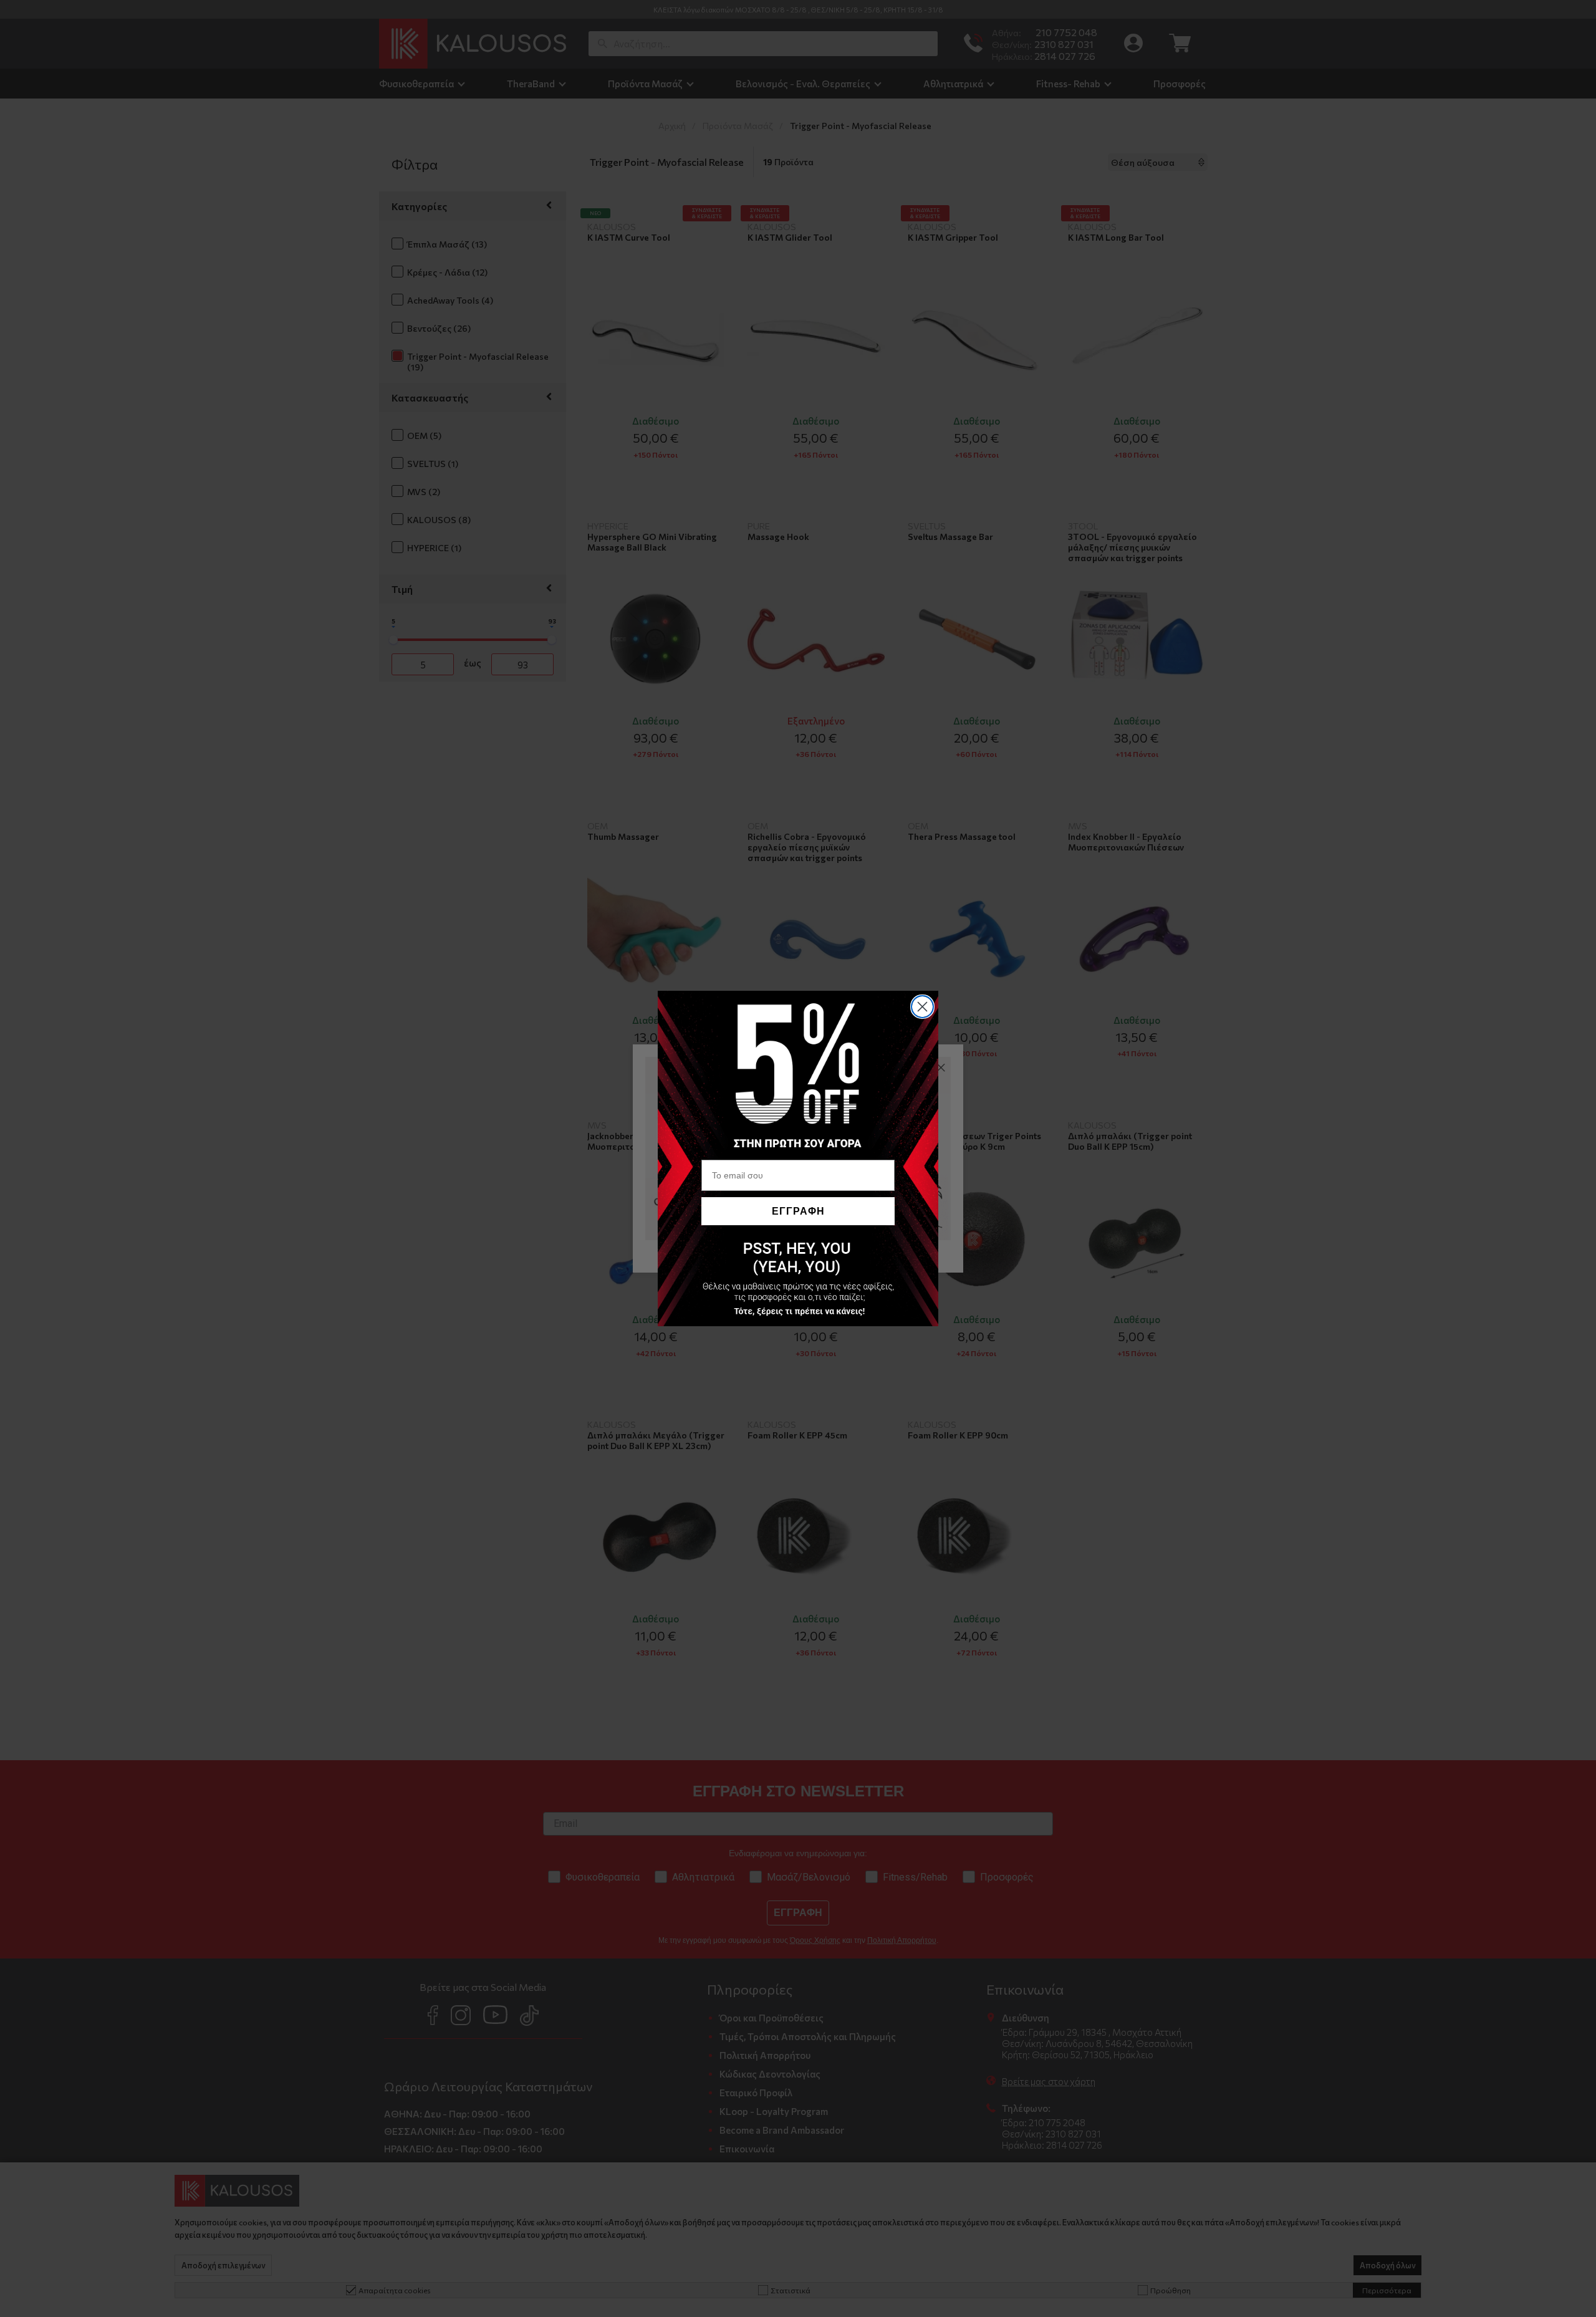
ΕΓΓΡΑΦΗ (798, 1211)
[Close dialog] (922, 1007)
